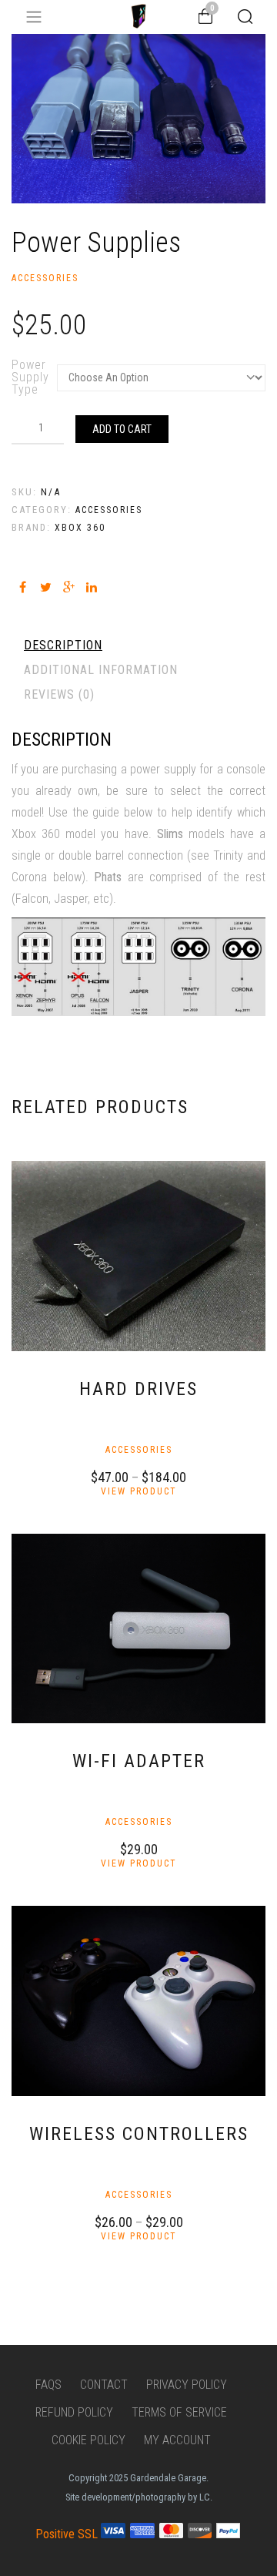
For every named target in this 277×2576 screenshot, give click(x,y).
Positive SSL (67, 2534)
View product (139, 1491)
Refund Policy (74, 2412)
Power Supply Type (30, 377)
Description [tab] (63, 645)
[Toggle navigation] (34, 17)
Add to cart (122, 429)
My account (177, 2440)
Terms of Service (179, 2412)
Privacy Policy (187, 2385)
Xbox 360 (80, 528)
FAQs (48, 2385)
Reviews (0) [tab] (59, 694)
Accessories (45, 278)
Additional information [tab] (101, 670)
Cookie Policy (88, 2440)
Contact (104, 2385)
